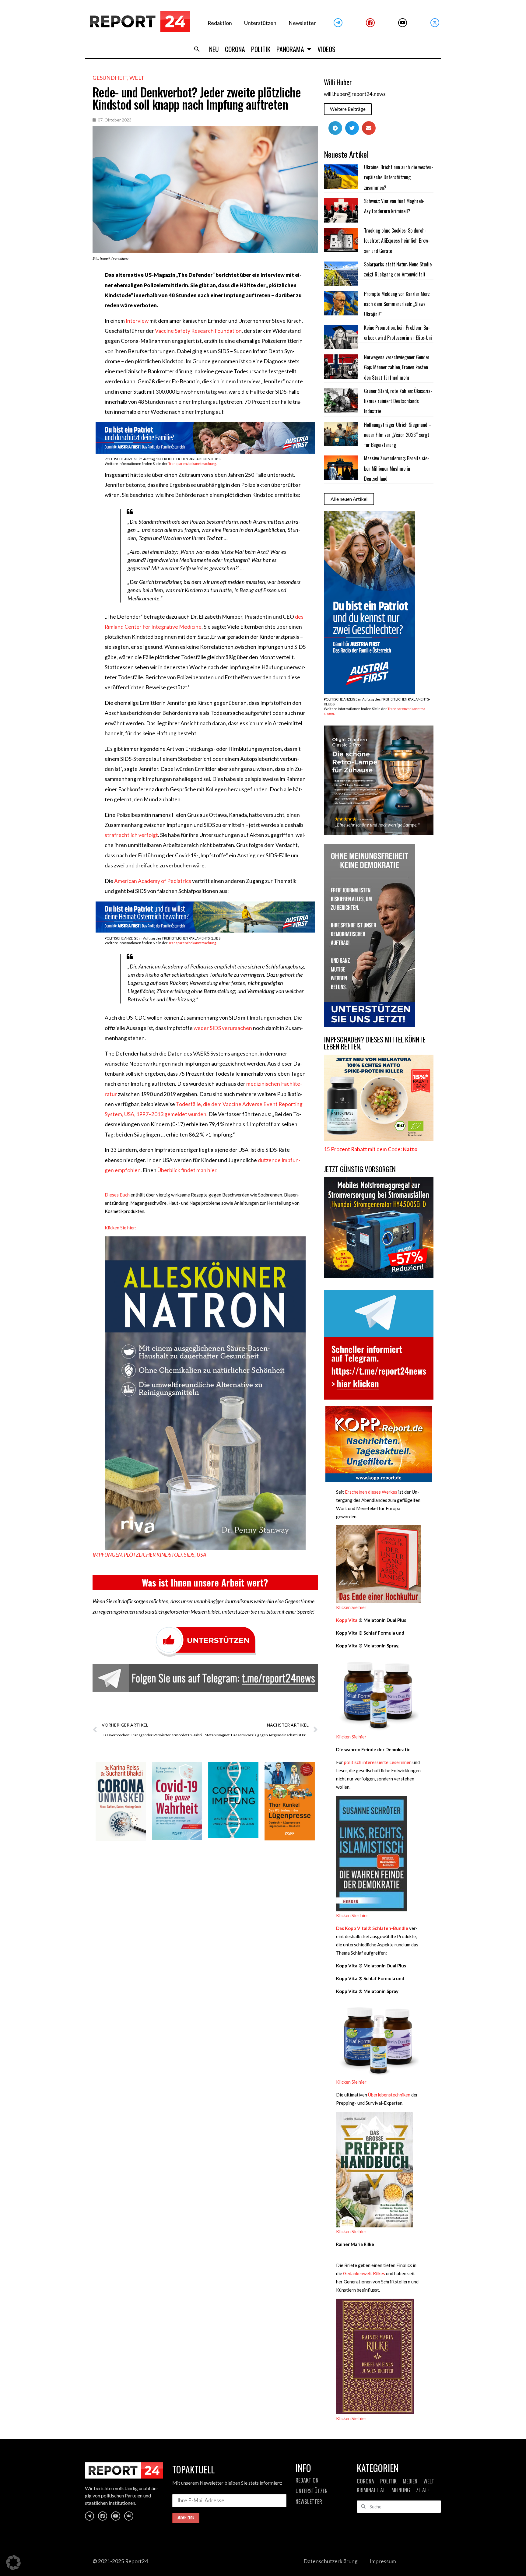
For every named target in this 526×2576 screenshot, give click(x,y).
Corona (235, 49)
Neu (214, 49)
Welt (137, 78)
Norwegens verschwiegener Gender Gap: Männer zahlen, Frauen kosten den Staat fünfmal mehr (397, 367)
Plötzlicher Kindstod (153, 1555)
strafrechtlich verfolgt (131, 835)
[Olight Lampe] (379, 833)
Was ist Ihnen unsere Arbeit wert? (205, 1582)
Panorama (290, 49)
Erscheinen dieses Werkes (371, 1492)
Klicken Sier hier (352, 1915)
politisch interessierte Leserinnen (378, 1762)
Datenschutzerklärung (331, 2561)
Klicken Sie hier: (121, 1228)
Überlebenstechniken (389, 2095)
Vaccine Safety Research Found (192, 331)
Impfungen (107, 1555)
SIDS (189, 1555)
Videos (326, 49)
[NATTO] (379, 1139)
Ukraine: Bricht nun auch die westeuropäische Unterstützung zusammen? (399, 177)
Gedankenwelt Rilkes (364, 2273)
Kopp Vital (347, 1620)
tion (237, 331)
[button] (197, 49)
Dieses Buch (117, 1195)
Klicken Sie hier (351, 1607)
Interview (137, 321)
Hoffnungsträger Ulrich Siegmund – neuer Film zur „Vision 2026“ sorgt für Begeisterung (398, 435)
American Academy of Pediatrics (153, 881)
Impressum (383, 2561)
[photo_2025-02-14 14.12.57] (370, 1025)
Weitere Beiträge (348, 109)
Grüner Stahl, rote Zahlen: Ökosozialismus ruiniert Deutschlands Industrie (398, 401)
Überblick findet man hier (187, 1170)
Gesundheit (110, 78)
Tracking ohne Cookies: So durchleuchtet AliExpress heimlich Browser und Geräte (397, 241)
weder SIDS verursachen (223, 1028)
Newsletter (302, 23)
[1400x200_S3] (205, 931)
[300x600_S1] (370, 692)
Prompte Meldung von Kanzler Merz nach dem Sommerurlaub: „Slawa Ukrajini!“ (397, 304)
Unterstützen (260, 23)
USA (202, 1555)
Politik (261, 49)
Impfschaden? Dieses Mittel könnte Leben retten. (375, 1043)
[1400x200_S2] (205, 452)
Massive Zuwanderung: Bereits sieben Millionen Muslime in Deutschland (397, 468)
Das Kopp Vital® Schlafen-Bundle (372, 1928)
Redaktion (220, 23)
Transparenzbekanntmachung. (193, 464)
